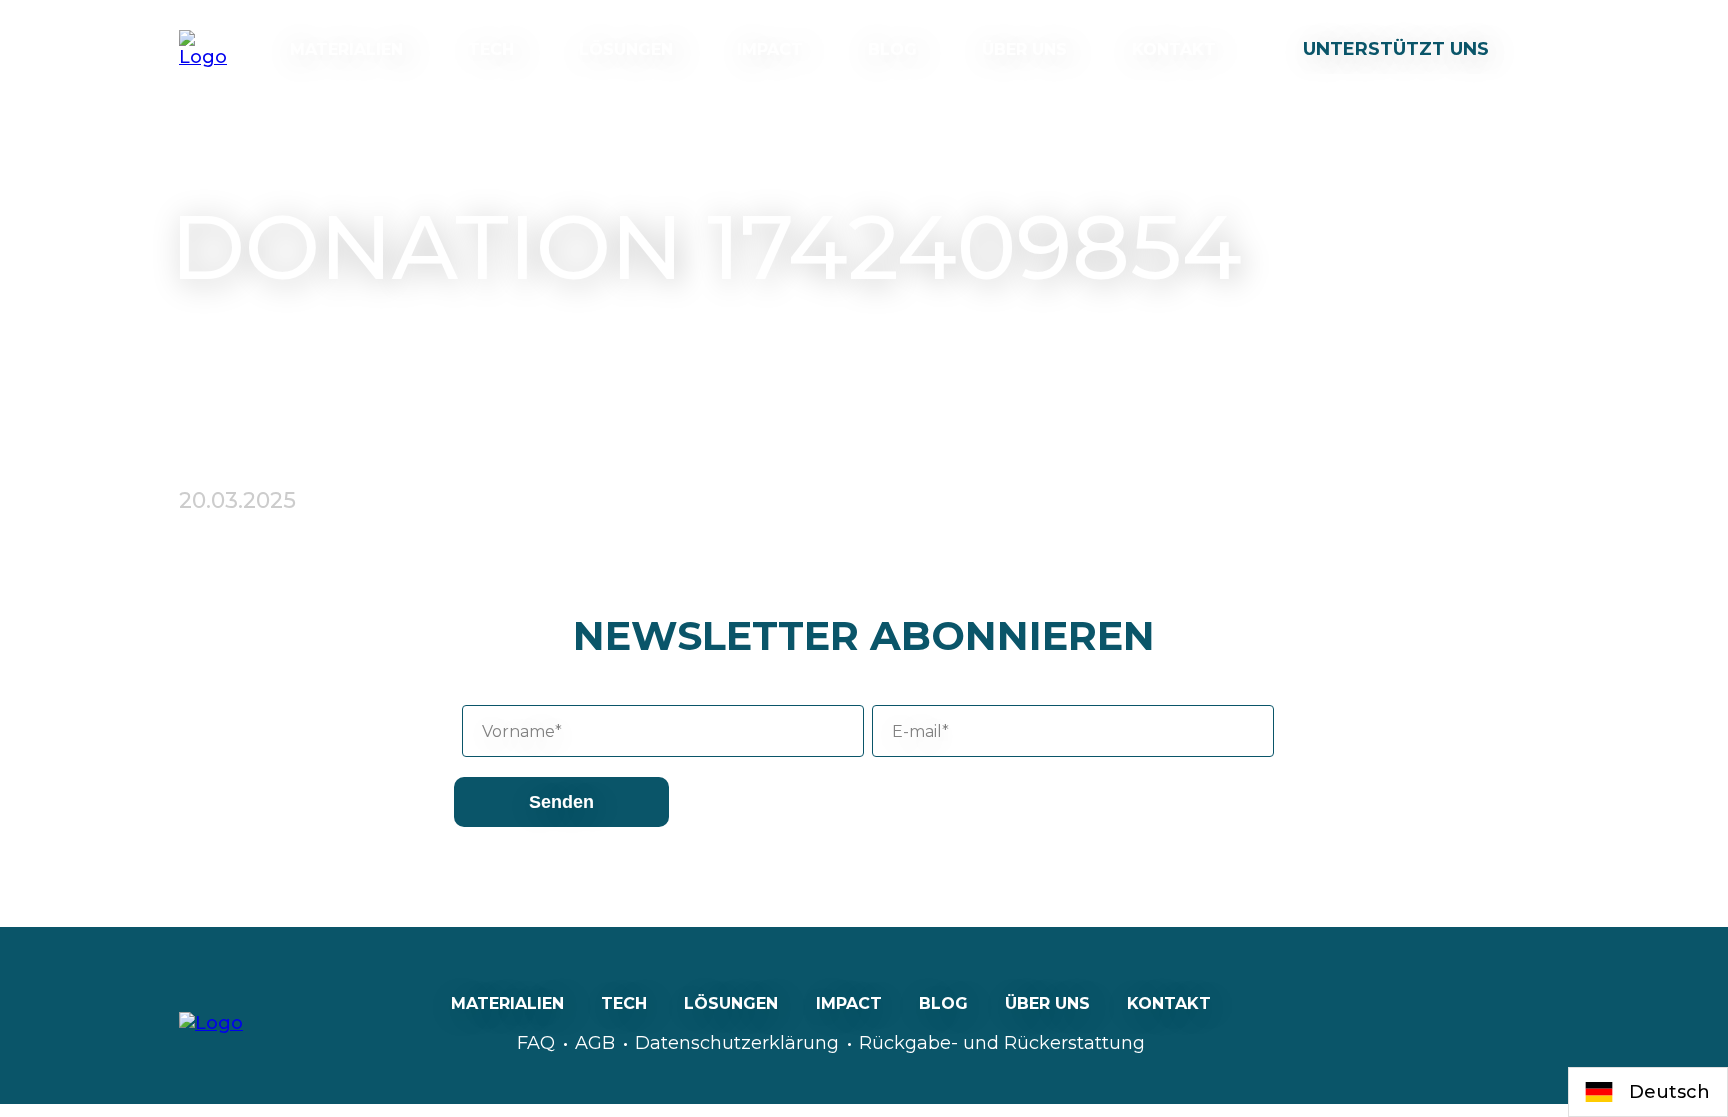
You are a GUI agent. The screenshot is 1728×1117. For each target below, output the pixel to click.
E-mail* (920, 731)
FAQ (536, 1043)
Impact (770, 49)
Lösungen (626, 49)
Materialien (346, 49)
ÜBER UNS (1024, 49)
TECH (491, 49)
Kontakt (1174, 49)
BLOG (892, 49)
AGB (595, 1043)
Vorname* (522, 731)
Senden (561, 802)
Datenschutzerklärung (737, 1043)
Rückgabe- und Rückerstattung (1002, 1043)
